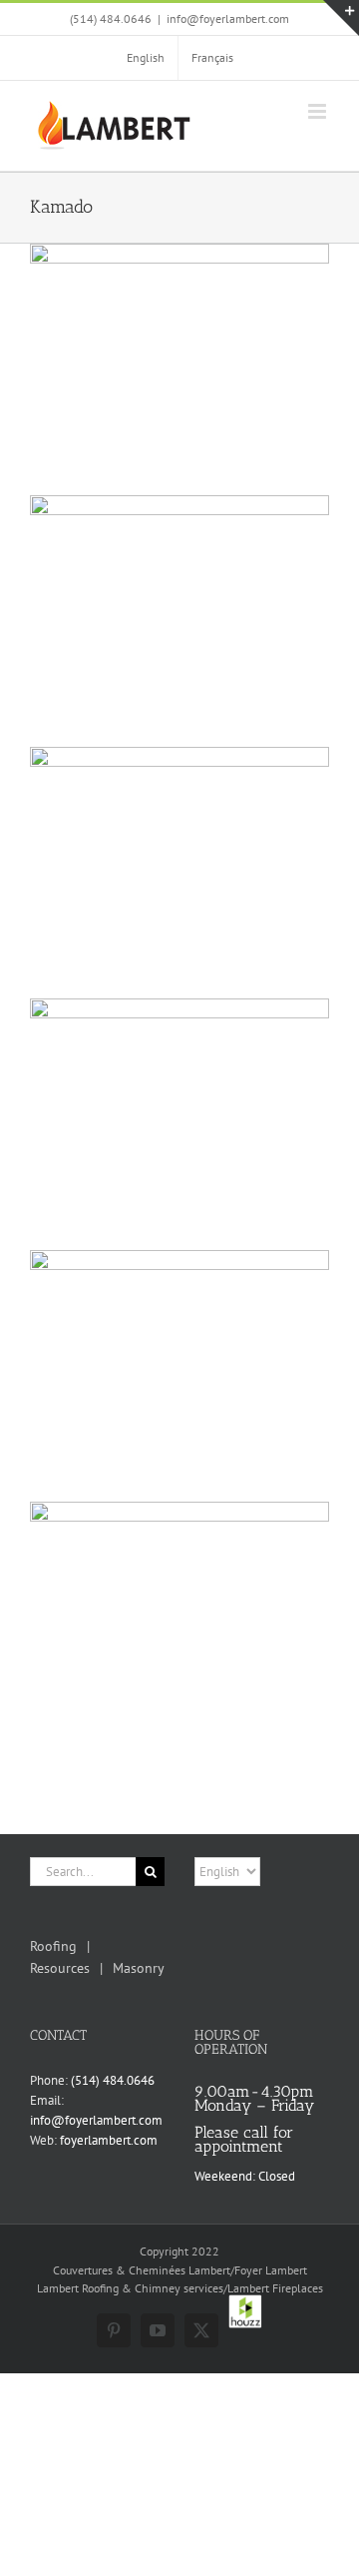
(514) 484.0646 (113, 2080)
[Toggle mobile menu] (319, 111)
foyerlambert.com (109, 2140)
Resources (60, 1968)
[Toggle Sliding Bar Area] (341, 18)
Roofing (53, 1946)
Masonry (139, 1968)
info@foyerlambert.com (228, 18)
